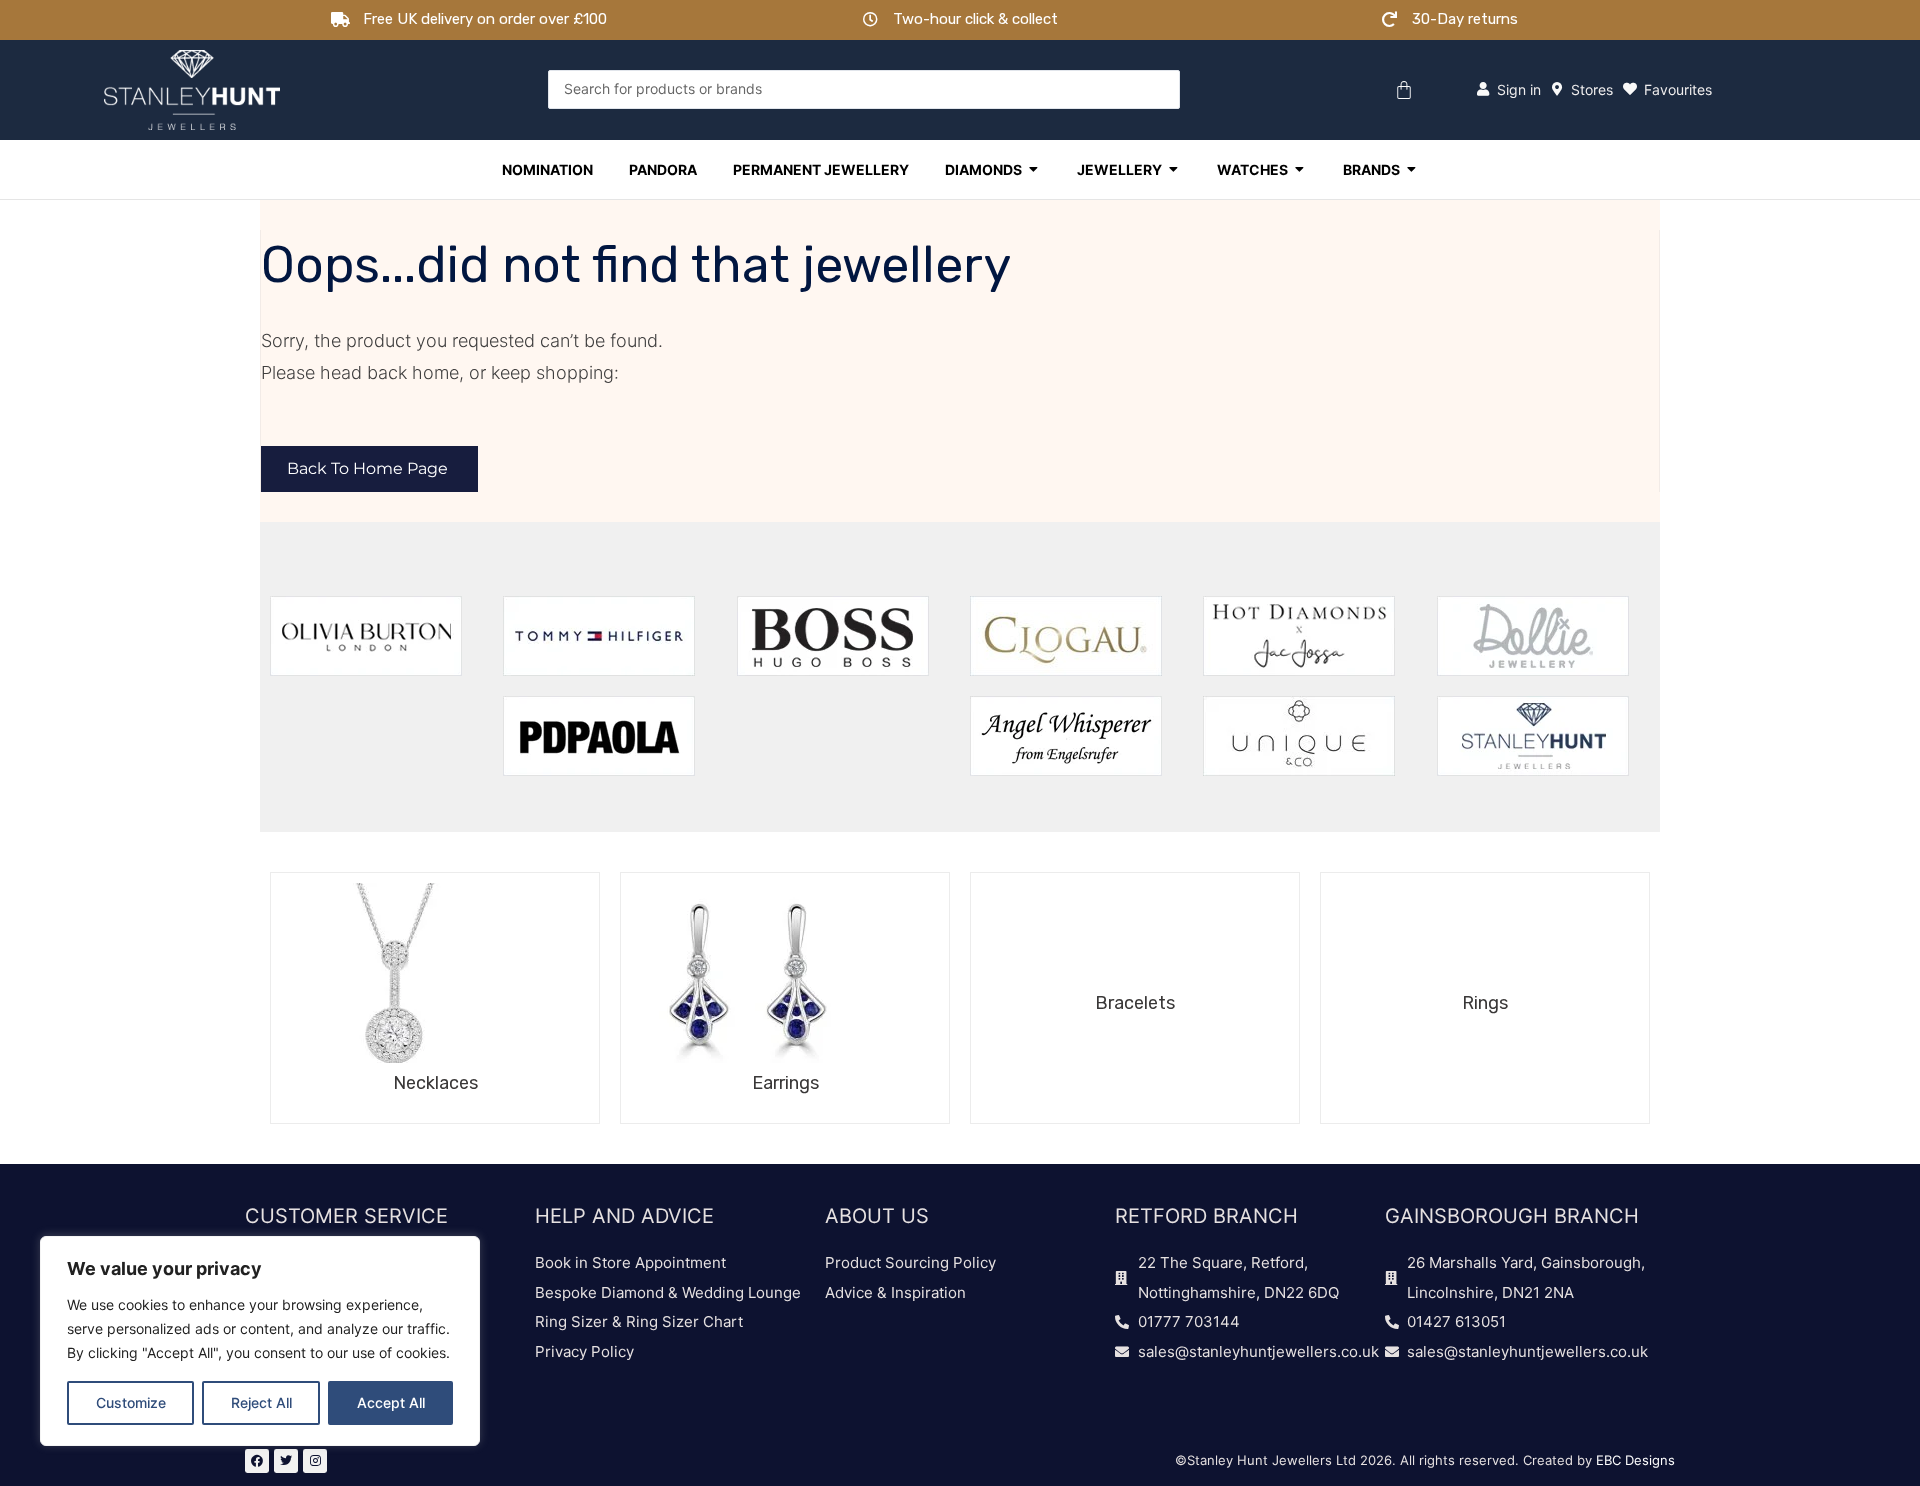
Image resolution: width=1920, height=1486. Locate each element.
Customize (131, 1402)
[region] (260, 1341)
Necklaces (435, 1083)
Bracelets (1135, 1003)
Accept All (391, 1402)
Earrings (785, 1083)
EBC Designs (1635, 1460)
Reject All (261, 1402)
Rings (1485, 1003)
